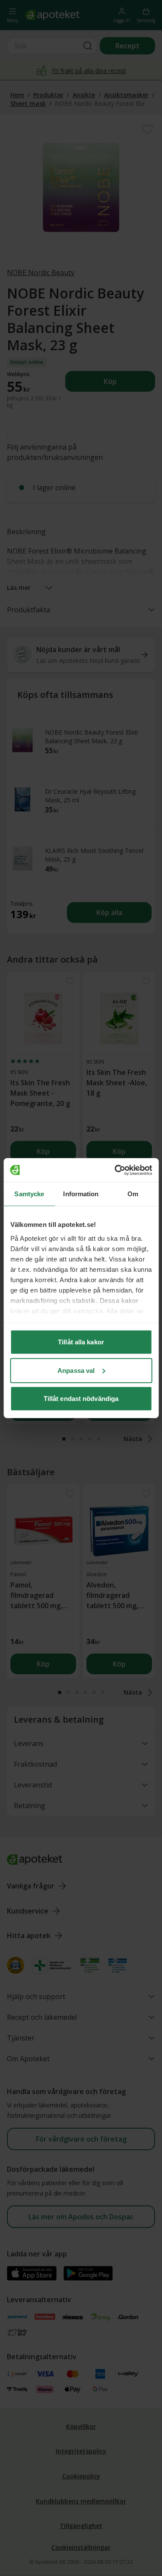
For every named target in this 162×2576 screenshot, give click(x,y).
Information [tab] (81, 1194)
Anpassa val (76, 1370)
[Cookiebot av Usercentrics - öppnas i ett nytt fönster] (115, 1170)
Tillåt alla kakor (81, 1342)
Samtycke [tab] (29, 1194)
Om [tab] (133, 1194)
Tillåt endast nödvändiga (81, 1399)
